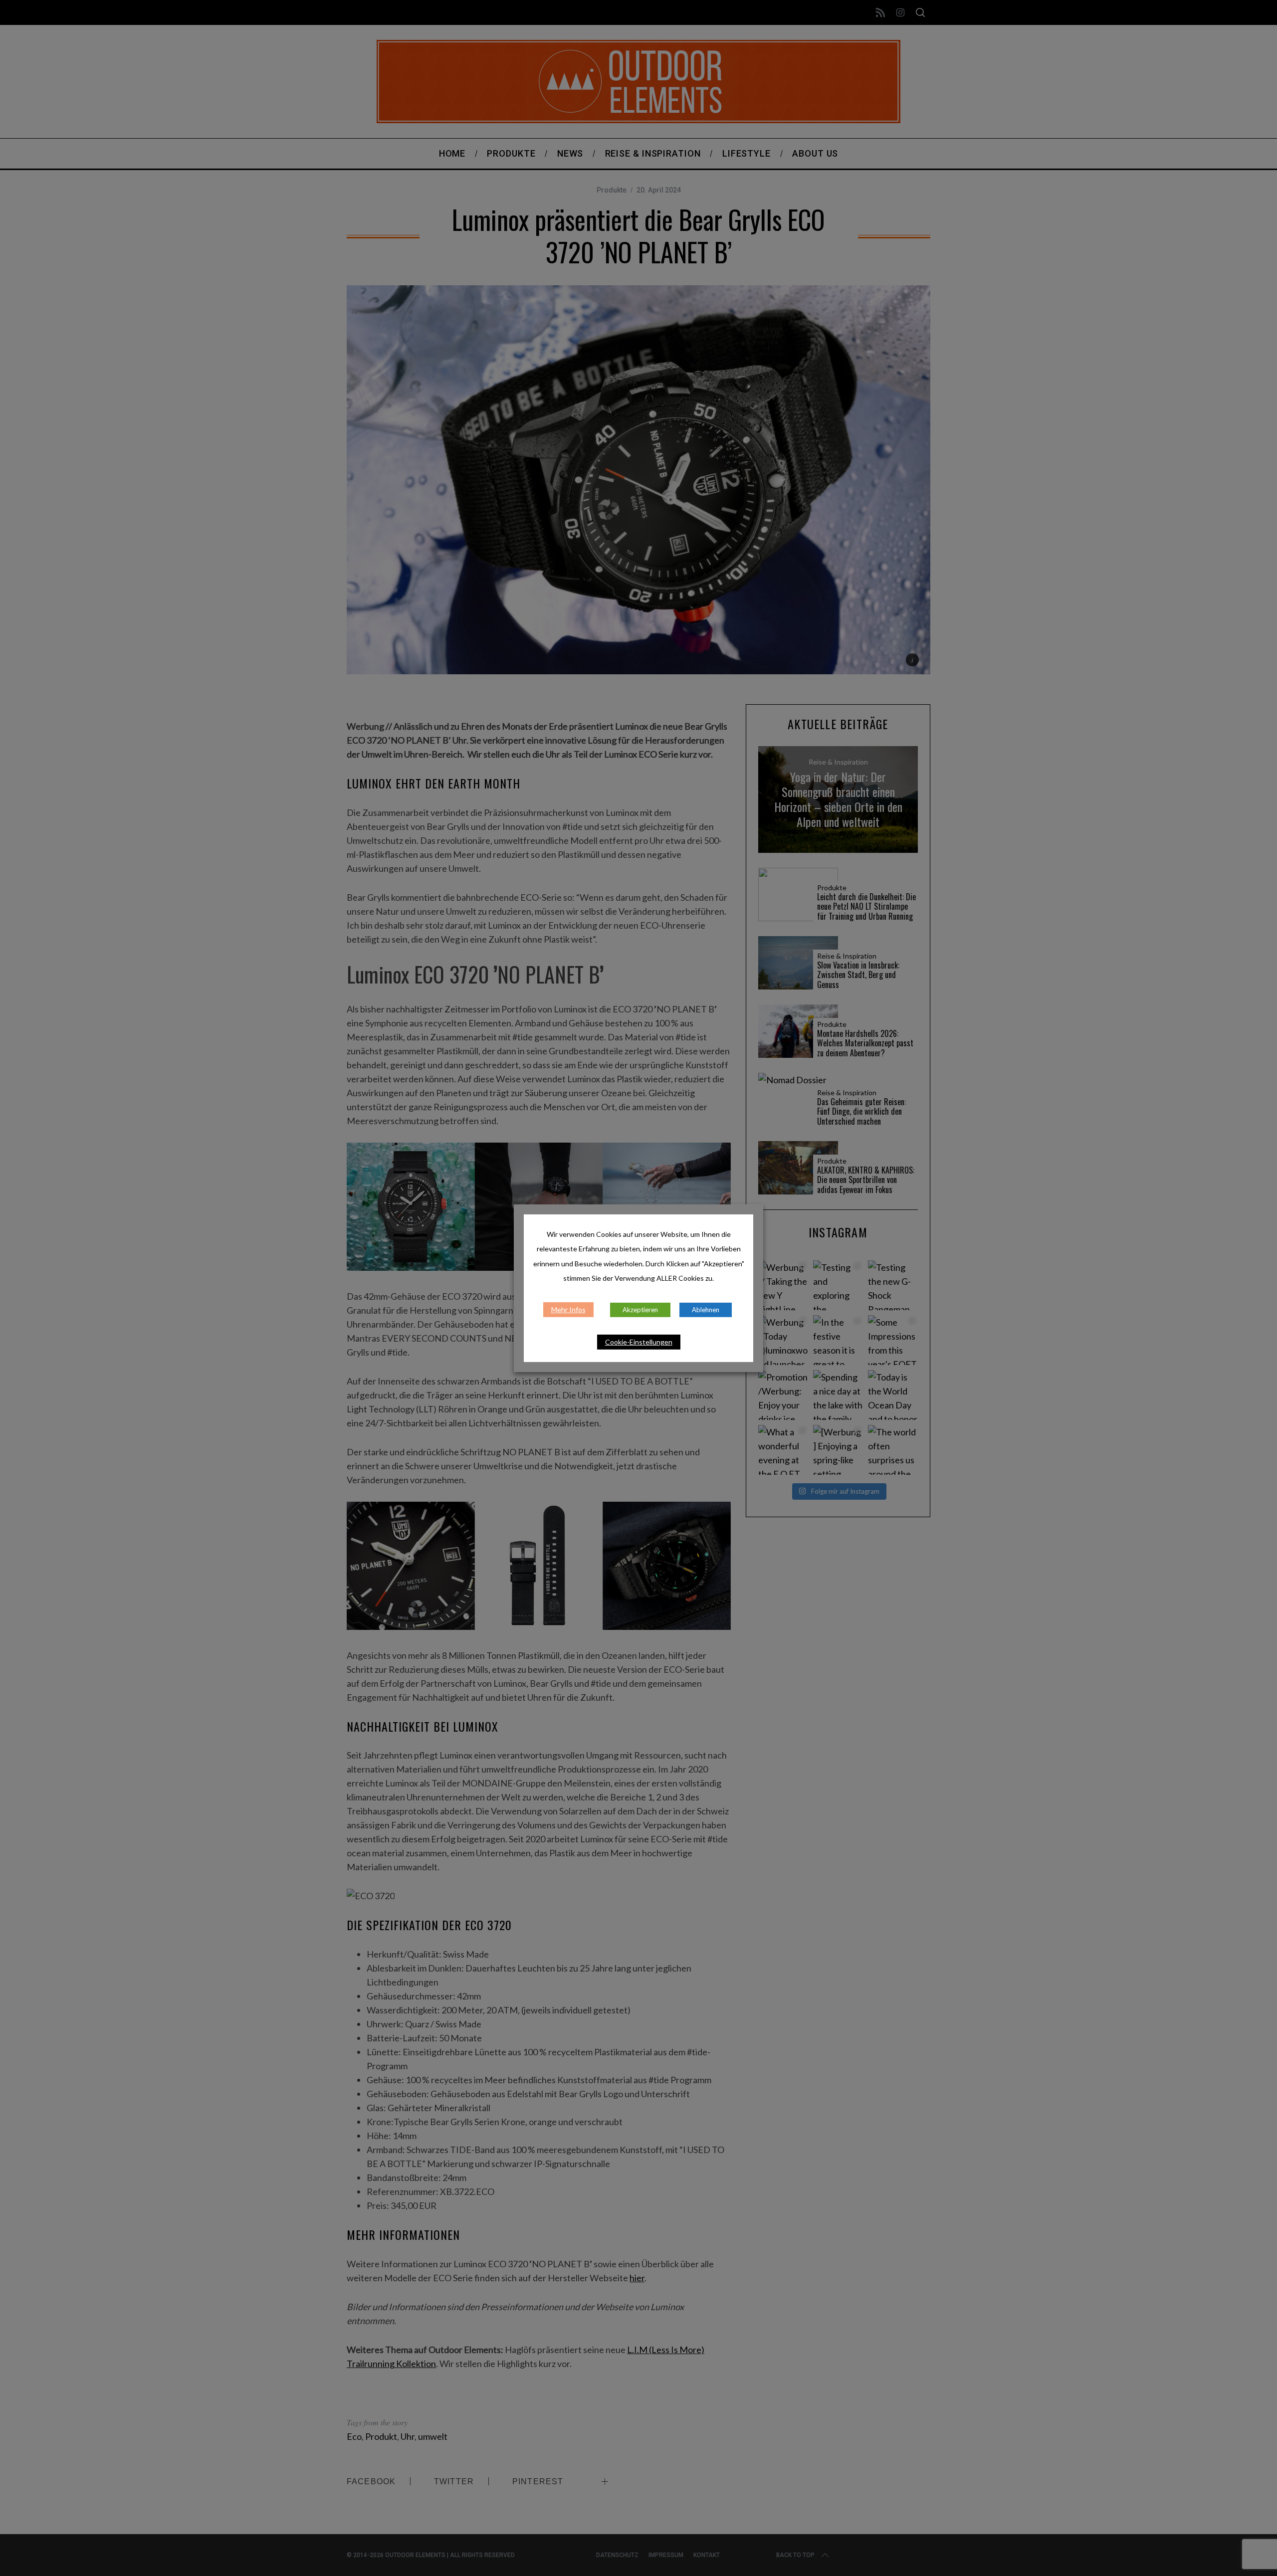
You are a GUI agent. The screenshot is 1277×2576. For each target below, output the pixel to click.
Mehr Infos (568, 1309)
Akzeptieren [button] (640, 1310)
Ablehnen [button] (706, 1310)
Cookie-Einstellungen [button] (639, 1342)
